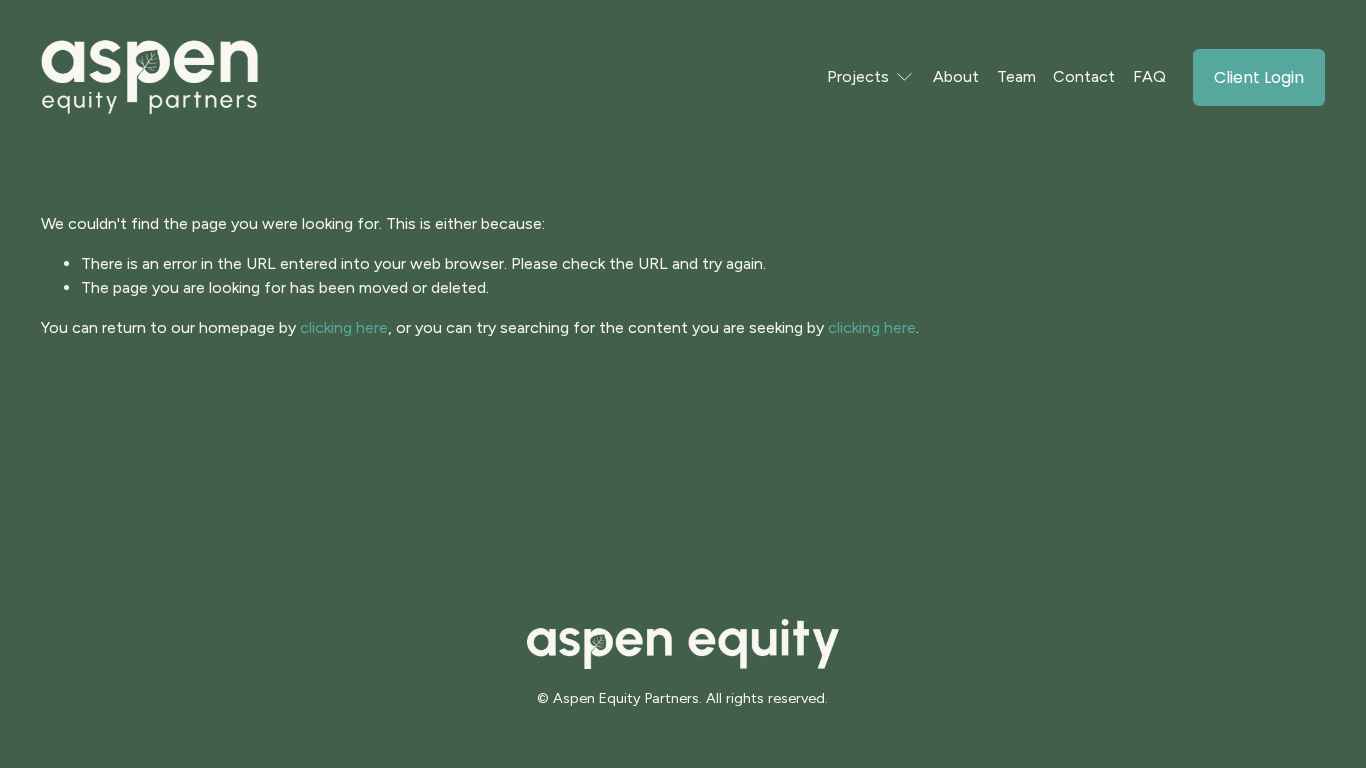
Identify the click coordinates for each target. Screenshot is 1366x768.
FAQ (1149, 76)
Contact (1084, 76)
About (956, 76)
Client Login (1259, 77)
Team (1016, 76)
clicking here (344, 327)
